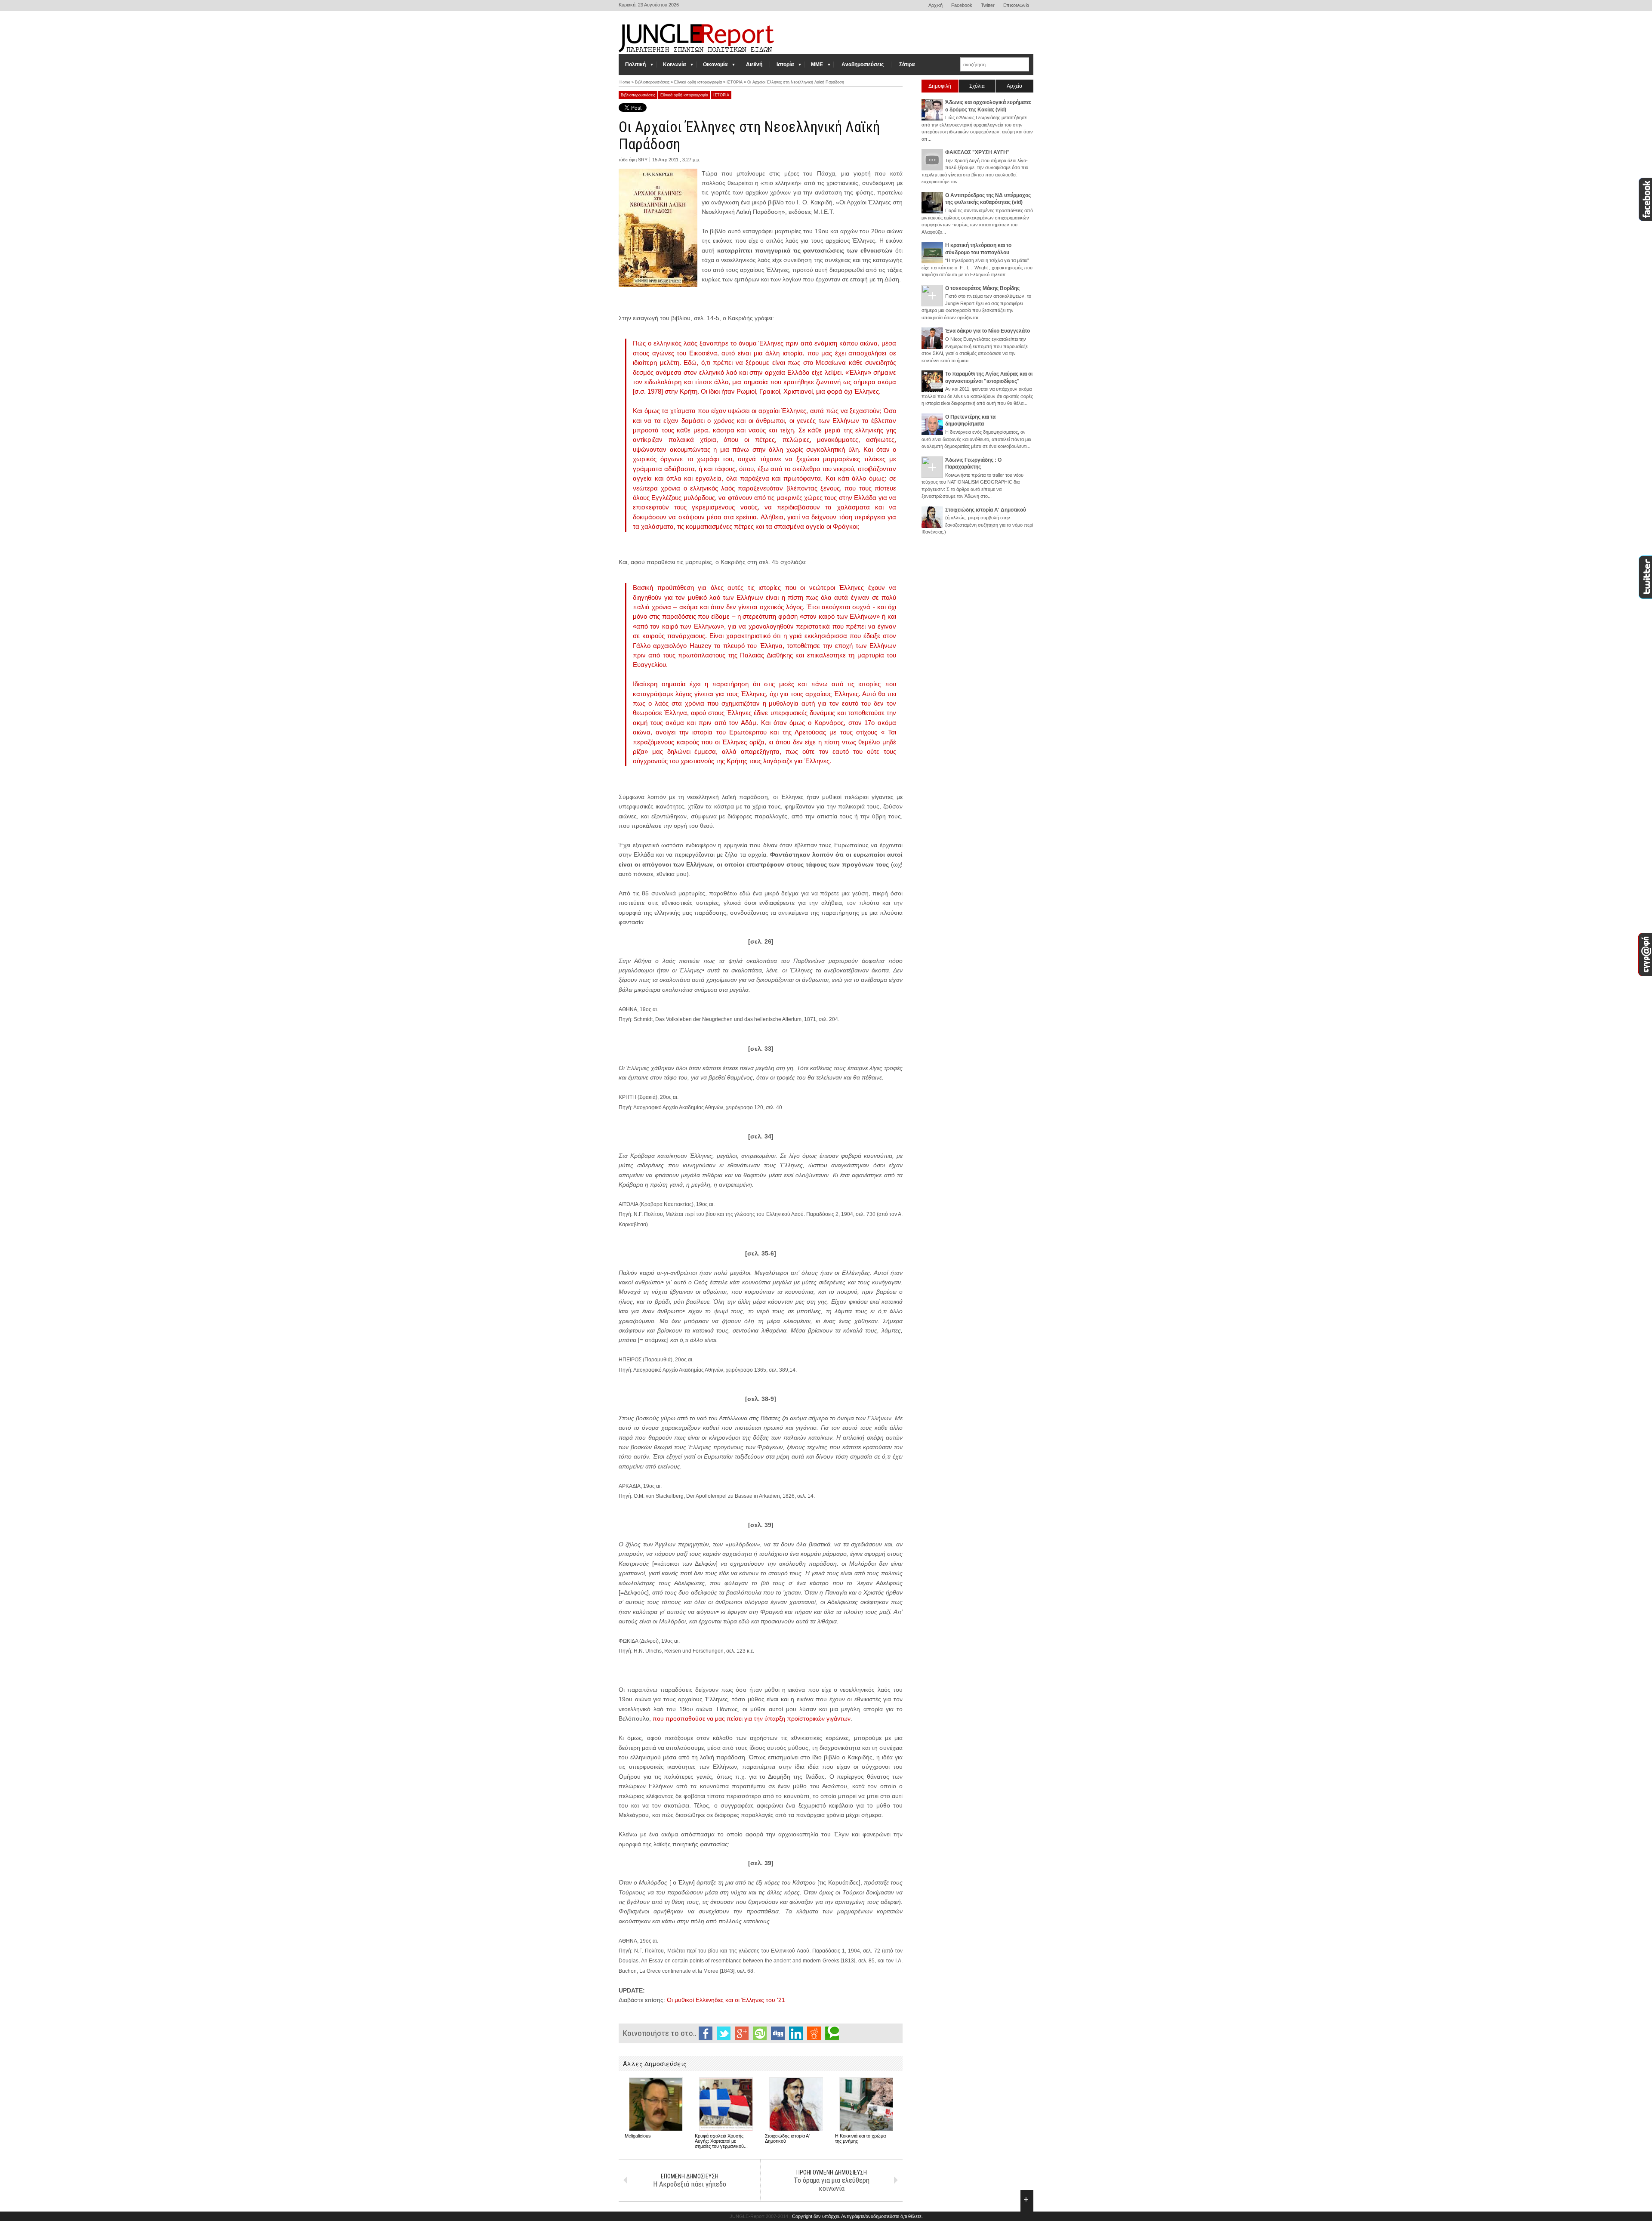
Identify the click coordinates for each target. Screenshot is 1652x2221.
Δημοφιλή (940, 86)
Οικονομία (715, 65)
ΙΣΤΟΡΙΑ (721, 95)
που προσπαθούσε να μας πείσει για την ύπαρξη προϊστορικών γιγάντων (752, 1718)
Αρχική (935, 5)
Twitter (988, 5)
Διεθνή (754, 65)
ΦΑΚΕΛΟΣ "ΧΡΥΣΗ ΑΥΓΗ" (977, 152)
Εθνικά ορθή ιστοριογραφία (684, 95)
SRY (643, 160)
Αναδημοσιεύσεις (863, 65)
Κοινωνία (674, 65)
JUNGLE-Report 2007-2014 (759, 2216)
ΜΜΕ (817, 65)
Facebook (962, 5)
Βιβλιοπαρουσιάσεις (638, 95)
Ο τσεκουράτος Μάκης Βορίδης (982, 288)
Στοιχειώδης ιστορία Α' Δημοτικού (986, 510)
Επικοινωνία (1016, 5)
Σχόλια (977, 86)
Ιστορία (785, 65)
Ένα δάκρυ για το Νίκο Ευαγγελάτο (988, 331)
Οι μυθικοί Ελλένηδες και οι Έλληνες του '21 (726, 2000)
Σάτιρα (907, 65)
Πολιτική (635, 65)
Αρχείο (1014, 86)
